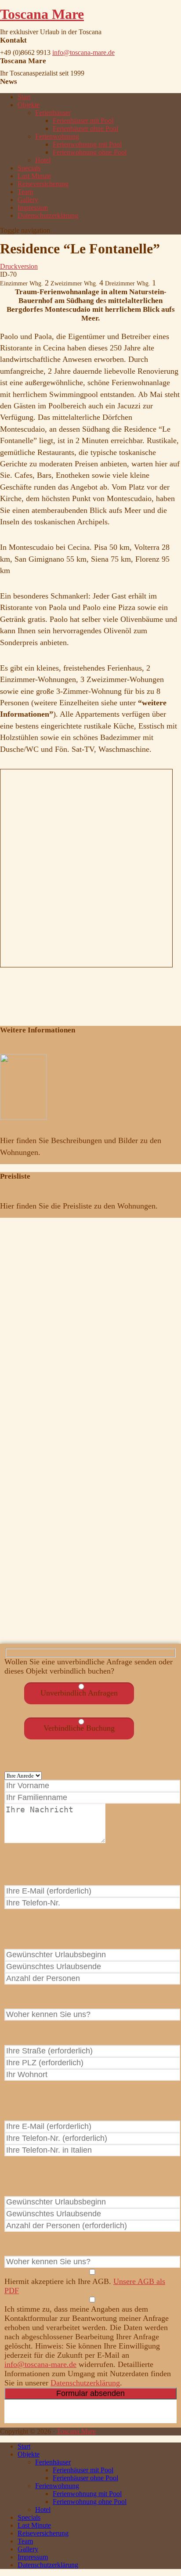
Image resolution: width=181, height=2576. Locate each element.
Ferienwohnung (57, 136)
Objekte (29, 105)
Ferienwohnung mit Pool (87, 144)
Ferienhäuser (53, 113)
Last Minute (34, 176)
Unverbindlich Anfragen (79, 1693)
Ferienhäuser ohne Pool (85, 128)
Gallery (28, 200)
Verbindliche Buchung (79, 1728)
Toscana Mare (42, 14)
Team (25, 192)
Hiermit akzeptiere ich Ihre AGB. (85, 2286)
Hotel (43, 160)
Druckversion (19, 266)
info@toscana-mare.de (83, 52)
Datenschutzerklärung (48, 215)
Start (24, 97)
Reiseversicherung (43, 184)
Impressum (33, 207)
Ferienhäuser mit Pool (83, 121)
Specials (29, 168)
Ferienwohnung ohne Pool (90, 152)
